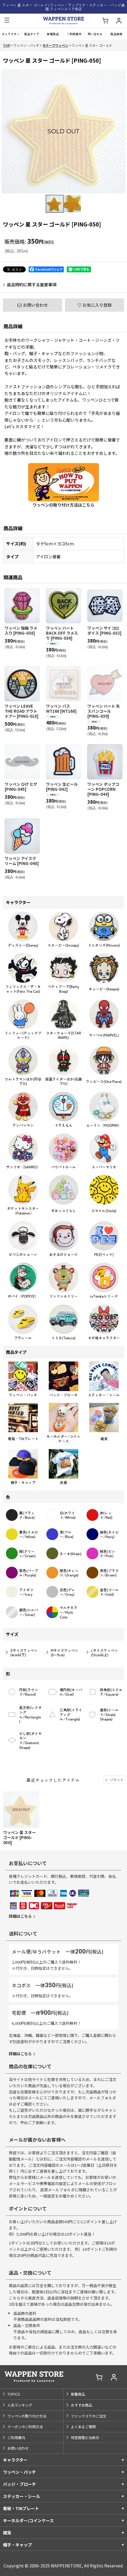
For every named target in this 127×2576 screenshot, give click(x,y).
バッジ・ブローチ (19, 2484)
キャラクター (15, 2460)
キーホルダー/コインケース (28, 2520)
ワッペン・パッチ (19, 2472)
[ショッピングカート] (105, 21)
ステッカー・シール (22, 2496)
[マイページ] (119, 21)
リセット (117, 1779)
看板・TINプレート (21, 2508)
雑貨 (7, 2533)
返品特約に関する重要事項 (32, 284)
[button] (7, 21)
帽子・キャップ (17, 2545)
